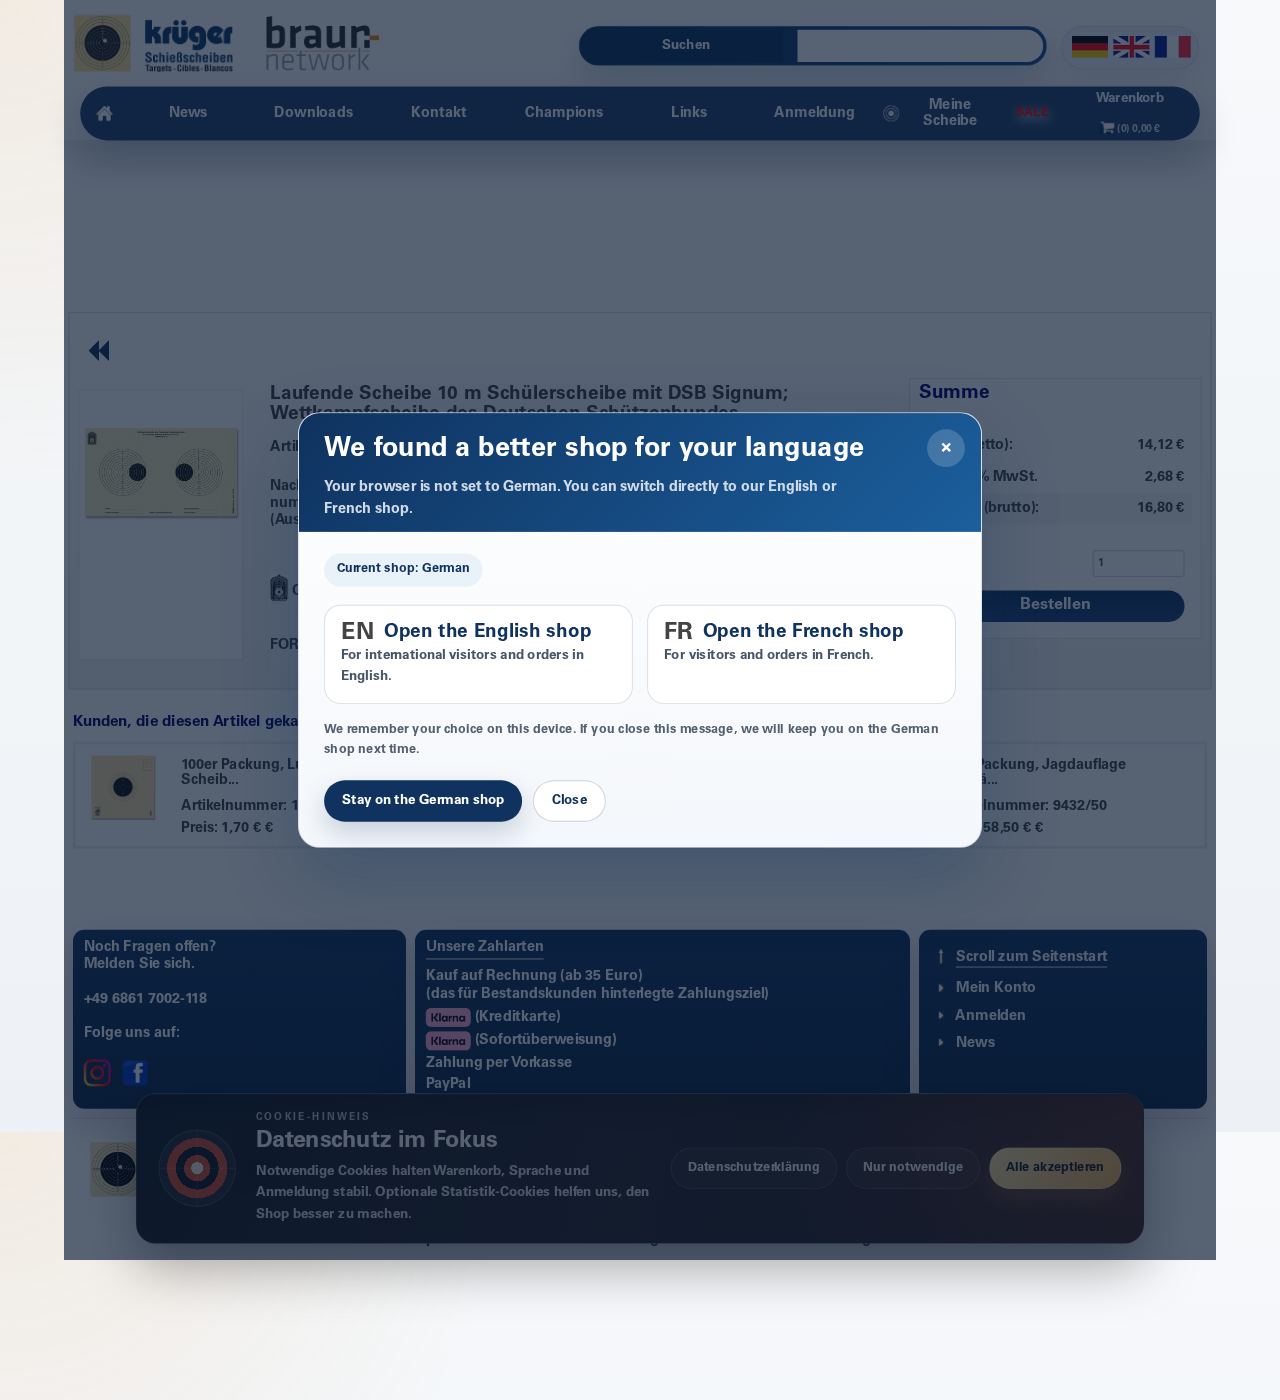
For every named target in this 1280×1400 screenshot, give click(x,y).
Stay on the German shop (423, 801)
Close (569, 801)
